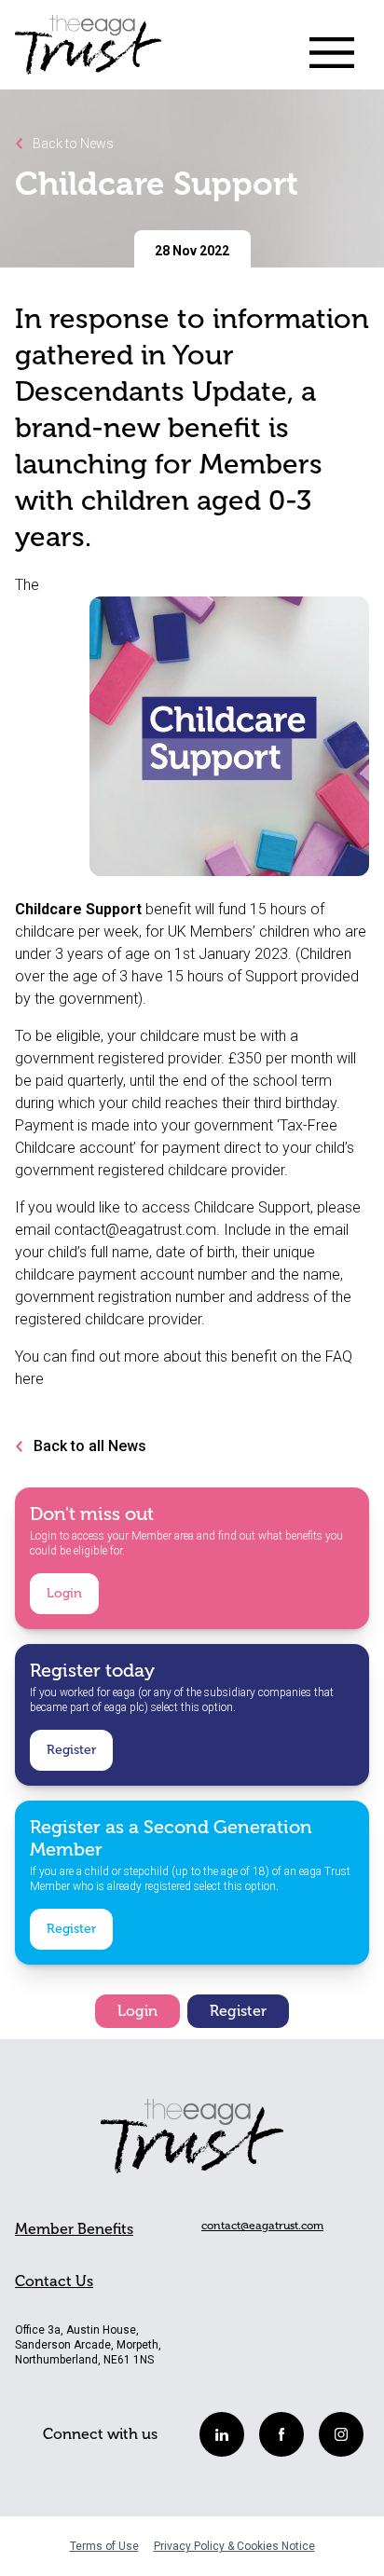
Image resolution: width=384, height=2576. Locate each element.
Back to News (72, 144)
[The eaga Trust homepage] (88, 52)
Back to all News (90, 1446)
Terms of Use (104, 2546)
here (29, 1379)
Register (71, 1750)
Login (64, 1593)
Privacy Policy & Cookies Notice (234, 2546)
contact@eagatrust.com (135, 1230)
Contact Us (54, 2281)
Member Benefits (74, 2229)
